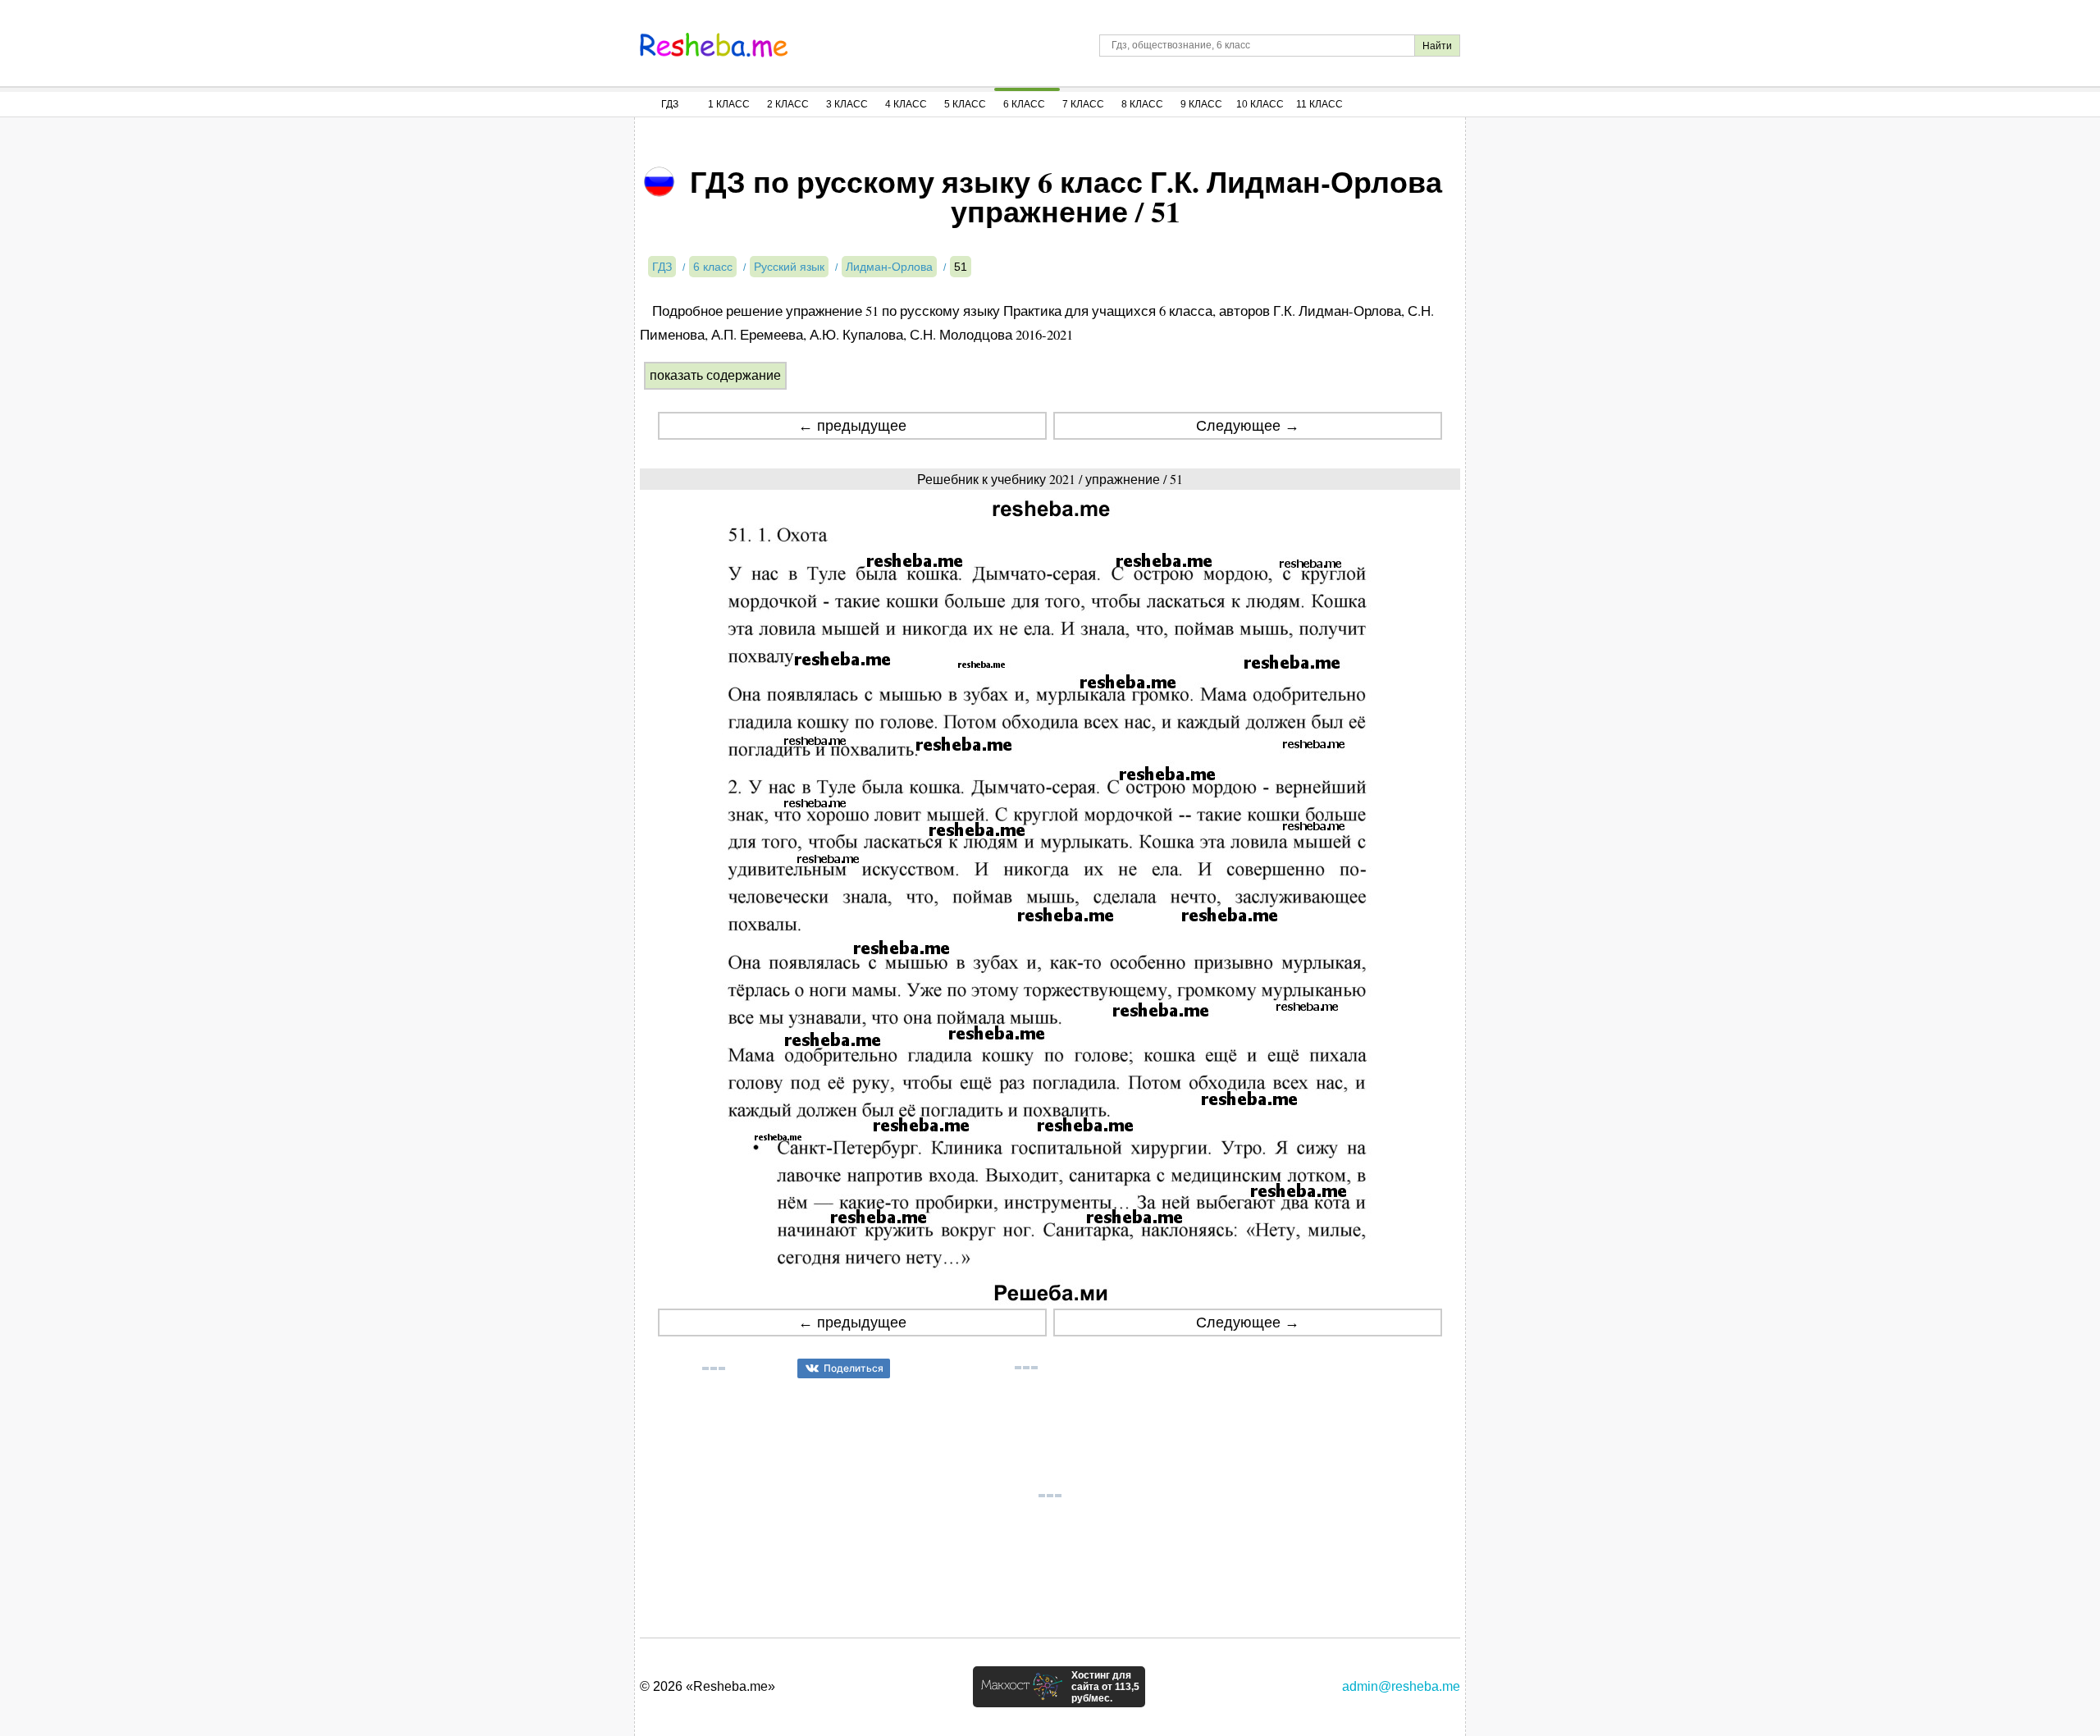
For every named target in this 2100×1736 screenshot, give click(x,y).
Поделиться (854, 1368)
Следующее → (1248, 426)
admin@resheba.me (1401, 1686)
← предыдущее (852, 426)
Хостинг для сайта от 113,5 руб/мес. (1105, 1687)
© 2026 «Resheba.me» (708, 1686)
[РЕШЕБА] (714, 45)
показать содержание (715, 375)
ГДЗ (670, 104)
